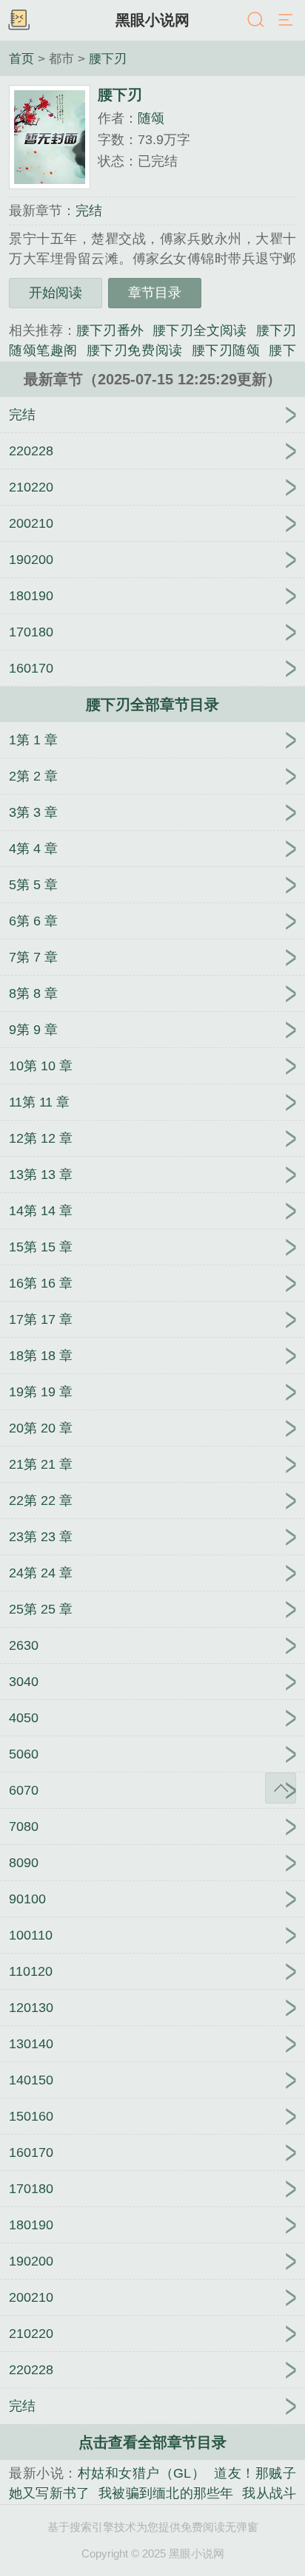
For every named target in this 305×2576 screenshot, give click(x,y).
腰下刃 (108, 58)
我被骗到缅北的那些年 (166, 2493)
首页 (21, 58)
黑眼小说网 (152, 20)
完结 (89, 211)
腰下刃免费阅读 (135, 350)
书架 (19, 21)
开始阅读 (56, 293)
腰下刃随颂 (226, 350)
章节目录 (155, 293)
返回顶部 (281, 1788)
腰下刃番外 (110, 330)
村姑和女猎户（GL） (142, 2473)
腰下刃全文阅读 (200, 330)
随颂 (151, 118)
